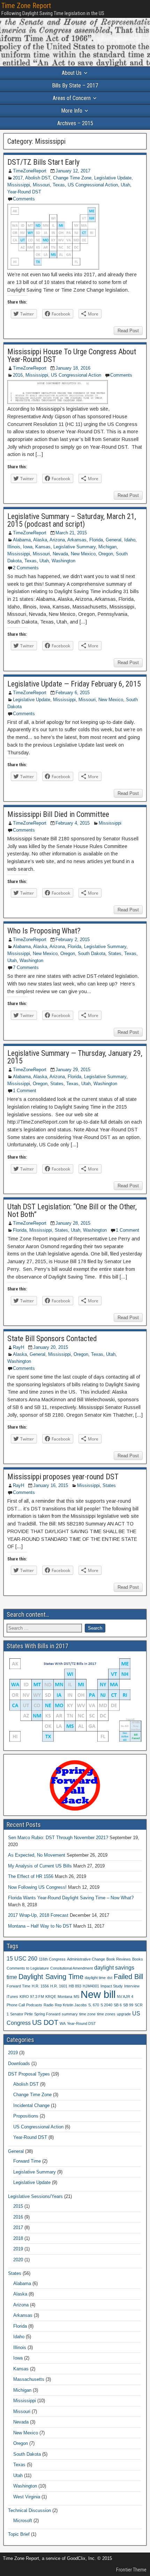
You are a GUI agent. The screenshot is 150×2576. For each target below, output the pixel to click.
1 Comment (25, 1091)
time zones (106, 2014)
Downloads (19, 2063)
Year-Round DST (24, 192)
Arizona (57, 540)
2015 (18, 2206)
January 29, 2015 (73, 1070)
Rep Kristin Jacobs (71, 2005)
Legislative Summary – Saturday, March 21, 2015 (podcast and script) (72, 520)
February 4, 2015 (73, 823)
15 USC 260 (22, 1958)
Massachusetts (29, 2379)
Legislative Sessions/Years (35, 2196)
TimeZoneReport (30, 171)
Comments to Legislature (28, 1968)
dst (110, 1978)
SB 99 (128, 2005)
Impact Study (112, 1986)
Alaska (40, 540)
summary (70, 2014)
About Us (72, 73)
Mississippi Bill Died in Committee (58, 814)
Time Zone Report (26, 6)
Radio (48, 2005)
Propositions (26, 2116)
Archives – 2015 (75, 123)
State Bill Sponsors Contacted (52, 1339)
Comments (24, 199)
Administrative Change (86, 1959)
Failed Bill (128, 1977)
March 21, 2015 (71, 533)
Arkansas (77, 540)
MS (76, 1997)
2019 (13, 2053)
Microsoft (23, 2521)
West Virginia (27, 2497)
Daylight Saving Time (51, 1977)
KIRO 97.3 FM (32, 1997)
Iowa (28, 547)
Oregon (106, 554)
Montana (65, 1997)
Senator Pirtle (21, 2014)
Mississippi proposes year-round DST (63, 1477)
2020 (18, 2260)
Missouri (41, 185)
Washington (63, 561)
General (114, 540)
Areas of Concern (72, 98)
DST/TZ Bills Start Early (43, 162)
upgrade (124, 2014)
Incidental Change (31, 2105)
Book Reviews (119, 1959)
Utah (125, 185)
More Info (72, 111)
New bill (98, 1994)
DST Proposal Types (29, 2074)
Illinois (14, 547)
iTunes (12, 1997)
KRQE (51, 1997)
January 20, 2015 (51, 1347)
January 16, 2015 (51, 1485)
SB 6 (118, 2005)
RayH (18, 1347)
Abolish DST (38, 178)
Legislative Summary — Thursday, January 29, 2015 (75, 1057)
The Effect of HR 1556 (31, 1876)
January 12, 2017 (73, 171)
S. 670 (94, 2005)
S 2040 (106, 2005)
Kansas (43, 547)
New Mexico (83, 554)
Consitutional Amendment (72, 1968)
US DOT (45, 2022)
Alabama (22, 540)
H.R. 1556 (40, 1986)
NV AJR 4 (125, 1997)
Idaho (130, 540)
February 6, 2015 (73, 693)
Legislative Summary (74, 547)
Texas (59, 185)
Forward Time (18, 1986)
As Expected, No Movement (37, 1855)
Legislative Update (113, 178)
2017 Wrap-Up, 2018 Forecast (38, 1915)
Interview (132, 1986)
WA (63, 2023)
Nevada (60, 554)
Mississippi (19, 185)
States (115, 953)
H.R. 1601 (59, 1986)
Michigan (107, 547)
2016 (18, 375)
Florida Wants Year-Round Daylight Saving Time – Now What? (71, 1898)
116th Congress (52, 1959)
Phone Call (16, 2005)
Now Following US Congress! (37, 1887)
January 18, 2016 (73, 368)
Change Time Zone (72, 178)
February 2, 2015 (73, 940)
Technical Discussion (29, 2510)
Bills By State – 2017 (75, 86)
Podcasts (34, 2005)
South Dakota (92, 953)
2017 (18, 178)
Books (138, 1959)
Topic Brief (19, 2534)
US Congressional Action (93, 185)
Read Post (128, 331)
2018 (18, 2238)
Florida (96, 540)
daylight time (95, 1978)
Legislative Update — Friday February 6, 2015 (74, 684)
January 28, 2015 (73, 1223)
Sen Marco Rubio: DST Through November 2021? (58, 1838)
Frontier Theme (131, 2570)
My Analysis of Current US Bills (40, 1866)
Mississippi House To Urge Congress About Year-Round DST (72, 355)
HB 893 (75, 1986)
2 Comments (26, 568)
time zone (87, 2014)
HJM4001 (91, 1986)
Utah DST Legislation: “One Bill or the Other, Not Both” (72, 1211)
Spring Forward (47, 2014)
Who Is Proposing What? (44, 931)
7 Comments (26, 967)
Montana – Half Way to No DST (40, 1926)
